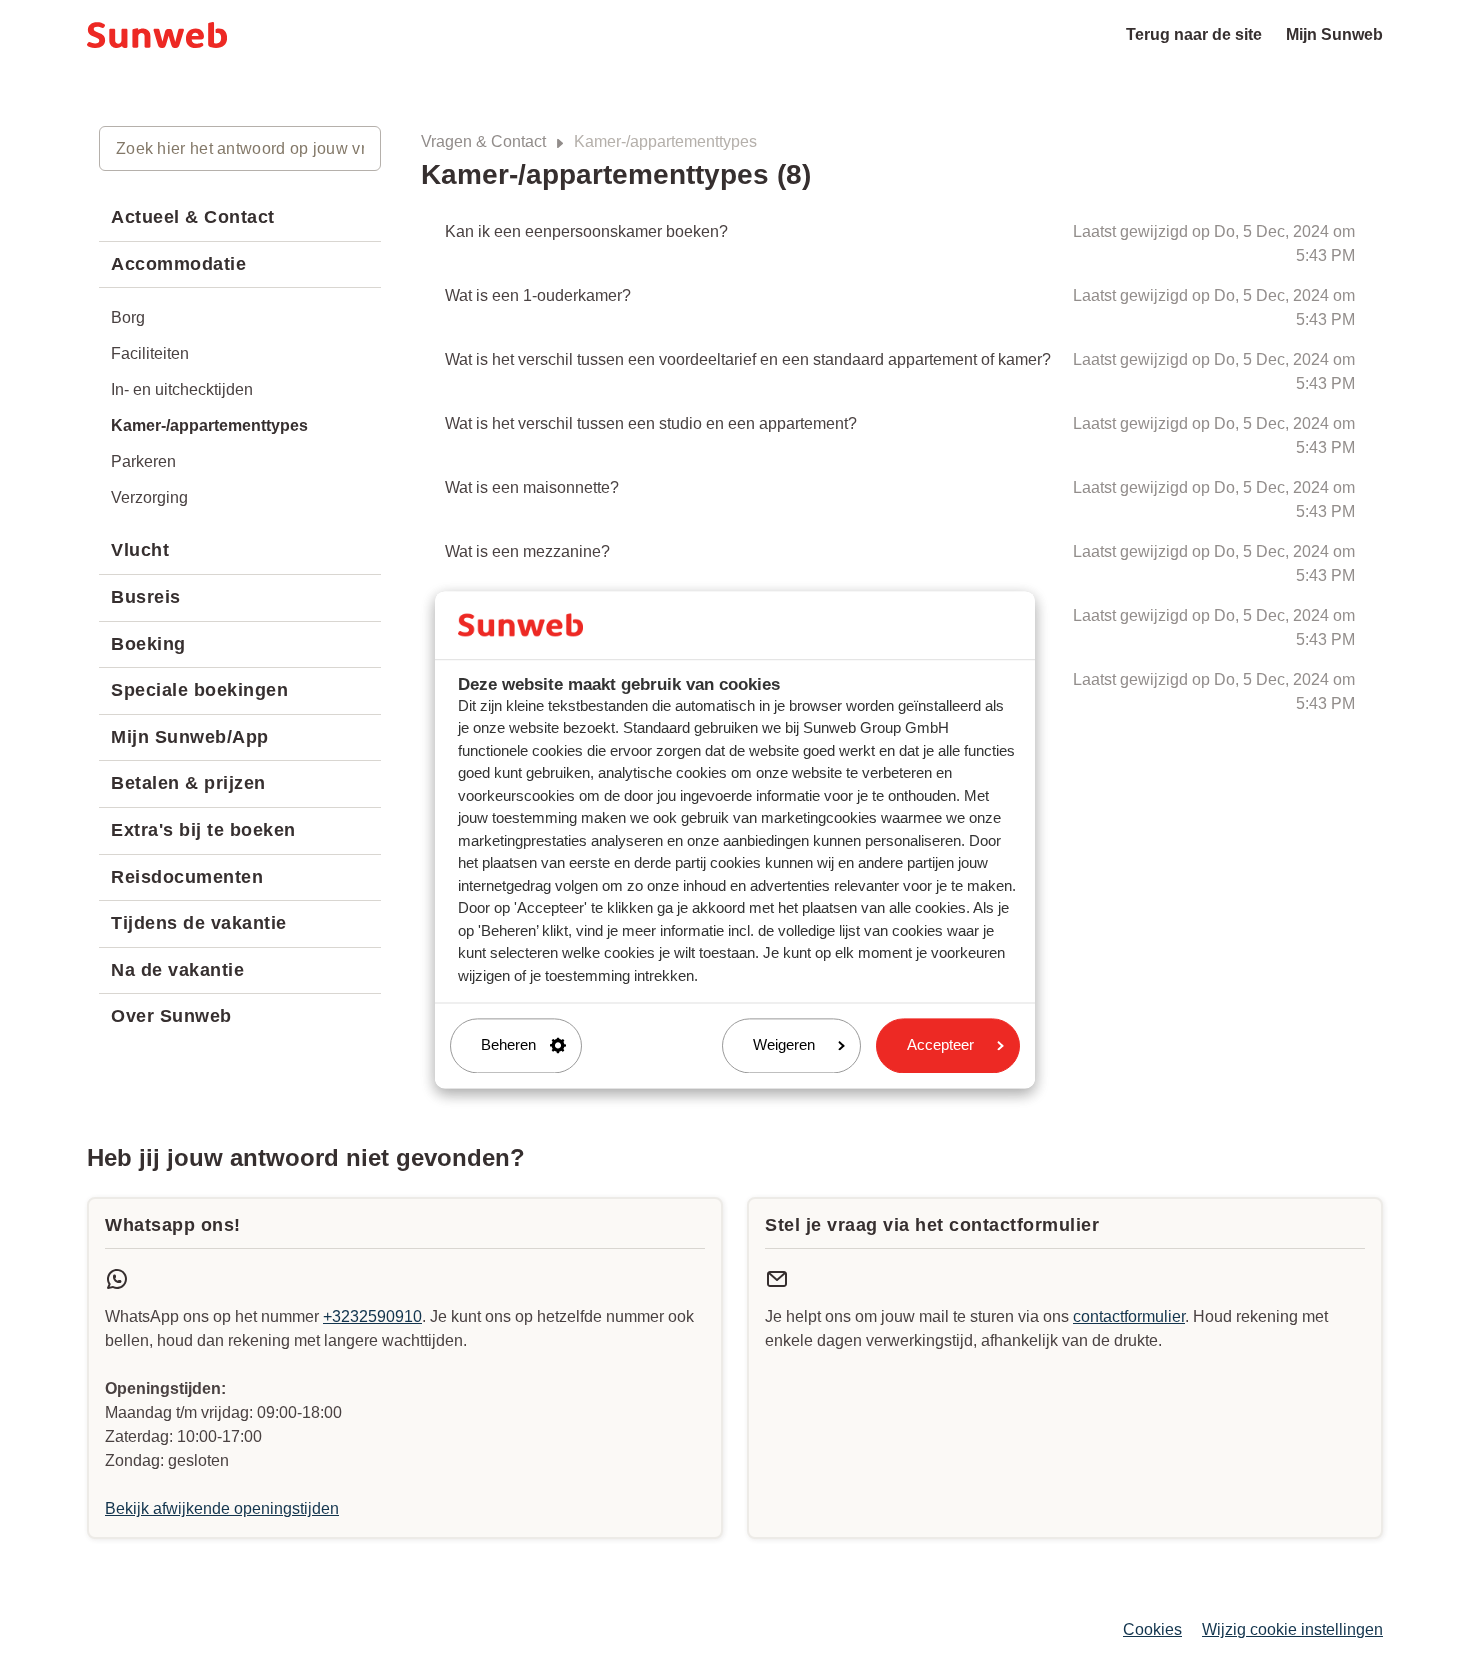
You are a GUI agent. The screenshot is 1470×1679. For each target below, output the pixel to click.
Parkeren (143, 461)
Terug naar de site (1194, 34)
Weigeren (784, 1045)
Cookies (1152, 1629)
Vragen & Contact (483, 141)
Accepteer (940, 1045)
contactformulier (1129, 1316)
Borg (128, 317)
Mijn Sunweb (1334, 34)
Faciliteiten (150, 353)
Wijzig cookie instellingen (1292, 1629)
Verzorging (149, 497)
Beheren (508, 1045)
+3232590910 (372, 1316)
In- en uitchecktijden (182, 389)
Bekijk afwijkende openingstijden (222, 1508)
